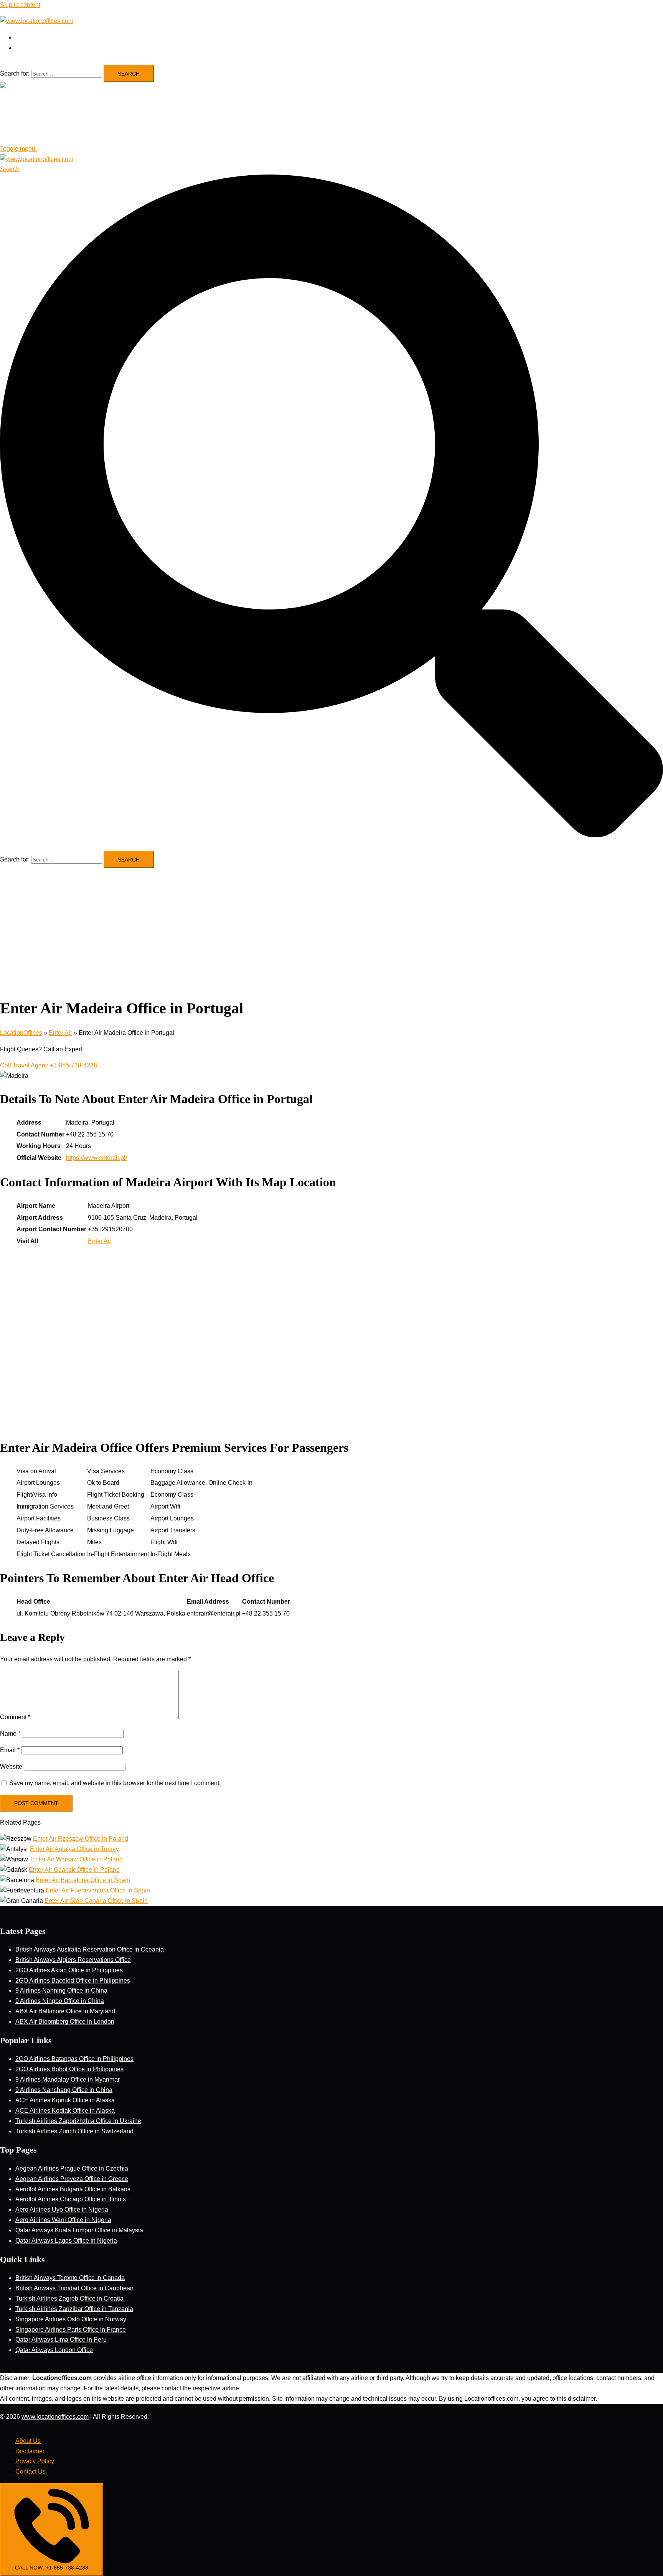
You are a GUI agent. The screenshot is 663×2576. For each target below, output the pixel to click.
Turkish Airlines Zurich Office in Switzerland (74, 2131)
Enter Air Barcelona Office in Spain (83, 1880)
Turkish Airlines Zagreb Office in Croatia (69, 2298)
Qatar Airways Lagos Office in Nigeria (66, 2241)
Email (10, 1750)
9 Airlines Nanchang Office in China (64, 2090)
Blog (22, 48)
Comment (15, 1717)
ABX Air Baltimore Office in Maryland (65, 2011)
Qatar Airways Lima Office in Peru (61, 2340)
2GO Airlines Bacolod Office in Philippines (73, 1981)
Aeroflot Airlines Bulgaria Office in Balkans (73, 2189)
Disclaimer (30, 2451)
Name (10, 1734)
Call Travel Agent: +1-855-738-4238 (49, 1065)
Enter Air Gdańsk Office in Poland (74, 1870)
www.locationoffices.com (55, 2417)
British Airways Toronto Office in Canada (70, 2278)
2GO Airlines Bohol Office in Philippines (69, 2069)
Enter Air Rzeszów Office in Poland (81, 1839)
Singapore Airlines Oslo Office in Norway (71, 2319)
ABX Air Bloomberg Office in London (65, 2022)
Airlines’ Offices (36, 37)
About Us (28, 2441)
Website (11, 1766)
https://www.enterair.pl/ (96, 1158)
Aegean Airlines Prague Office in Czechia (72, 2168)
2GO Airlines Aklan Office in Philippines (69, 1970)
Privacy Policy (35, 2461)
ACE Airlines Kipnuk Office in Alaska (65, 2100)
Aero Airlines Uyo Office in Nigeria (62, 2210)
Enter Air (60, 1033)
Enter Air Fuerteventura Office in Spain (98, 1890)
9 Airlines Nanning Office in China (61, 1990)
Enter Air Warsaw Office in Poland (77, 1859)
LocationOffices (21, 1033)
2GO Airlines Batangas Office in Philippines (74, 2059)
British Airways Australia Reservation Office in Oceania (90, 1949)
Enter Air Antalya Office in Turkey (74, 1849)
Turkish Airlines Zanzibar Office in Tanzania (74, 2309)
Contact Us (31, 2471)
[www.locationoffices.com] (37, 21)
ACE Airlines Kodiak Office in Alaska (65, 2111)
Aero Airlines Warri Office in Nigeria (63, 2220)
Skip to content (20, 5)
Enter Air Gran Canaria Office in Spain (96, 1901)
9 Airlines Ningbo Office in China (60, 2001)
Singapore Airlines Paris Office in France (71, 2330)
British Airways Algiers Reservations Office (73, 1960)
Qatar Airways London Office (54, 2350)
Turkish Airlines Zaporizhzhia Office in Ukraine (78, 2121)
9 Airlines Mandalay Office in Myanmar (68, 2079)
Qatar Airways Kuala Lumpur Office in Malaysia (79, 2230)
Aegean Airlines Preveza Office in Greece (72, 2179)
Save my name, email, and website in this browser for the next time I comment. (115, 1783)
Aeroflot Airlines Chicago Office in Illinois (71, 2199)
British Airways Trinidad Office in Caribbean (74, 2288)
